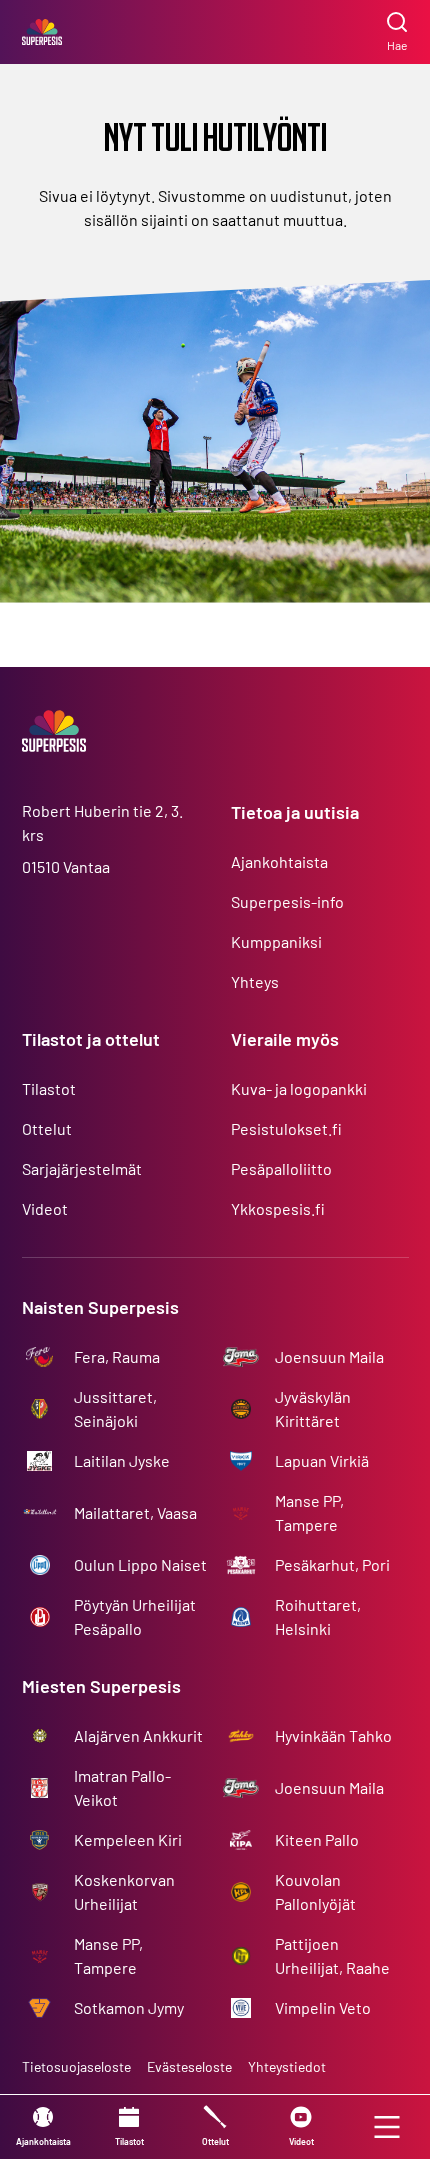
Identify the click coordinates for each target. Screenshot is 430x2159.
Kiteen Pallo (317, 1839)
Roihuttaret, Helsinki (318, 1616)
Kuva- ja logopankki (299, 1088)
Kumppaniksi (276, 941)
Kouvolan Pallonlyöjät (315, 1891)
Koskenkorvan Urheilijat (124, 1891)
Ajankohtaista (279, 861)
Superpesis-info (287, 901)
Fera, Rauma (117, 1356)
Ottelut (47, 1128)
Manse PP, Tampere (309, 1512)
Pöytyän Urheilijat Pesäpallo (135, 1616)
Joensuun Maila (329, 1356)
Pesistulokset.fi (286, 1128)
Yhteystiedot (287, 2066)
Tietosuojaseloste (76, 2066)
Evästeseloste (189, 2066)
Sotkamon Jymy (129, 2007)
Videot (45, 1208)
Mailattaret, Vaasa (135, 1512)
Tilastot (49, 1088)
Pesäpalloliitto (281, 1168)
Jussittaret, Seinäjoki (115, 1408)
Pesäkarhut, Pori (332, 1564)
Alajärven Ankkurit (138, 1735)
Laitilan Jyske (122, 1460)
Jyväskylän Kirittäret (313, 1408)
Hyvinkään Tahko (333, 1735)
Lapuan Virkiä (322, 1460)
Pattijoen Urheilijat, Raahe (332, 1955)
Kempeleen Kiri (128, 1839)
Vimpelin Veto (323, 2007)
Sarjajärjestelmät (82, 1168)
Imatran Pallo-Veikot (122, 1787)
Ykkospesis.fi (278, 1208)
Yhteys (255, 981)
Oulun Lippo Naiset (140, 1564)
